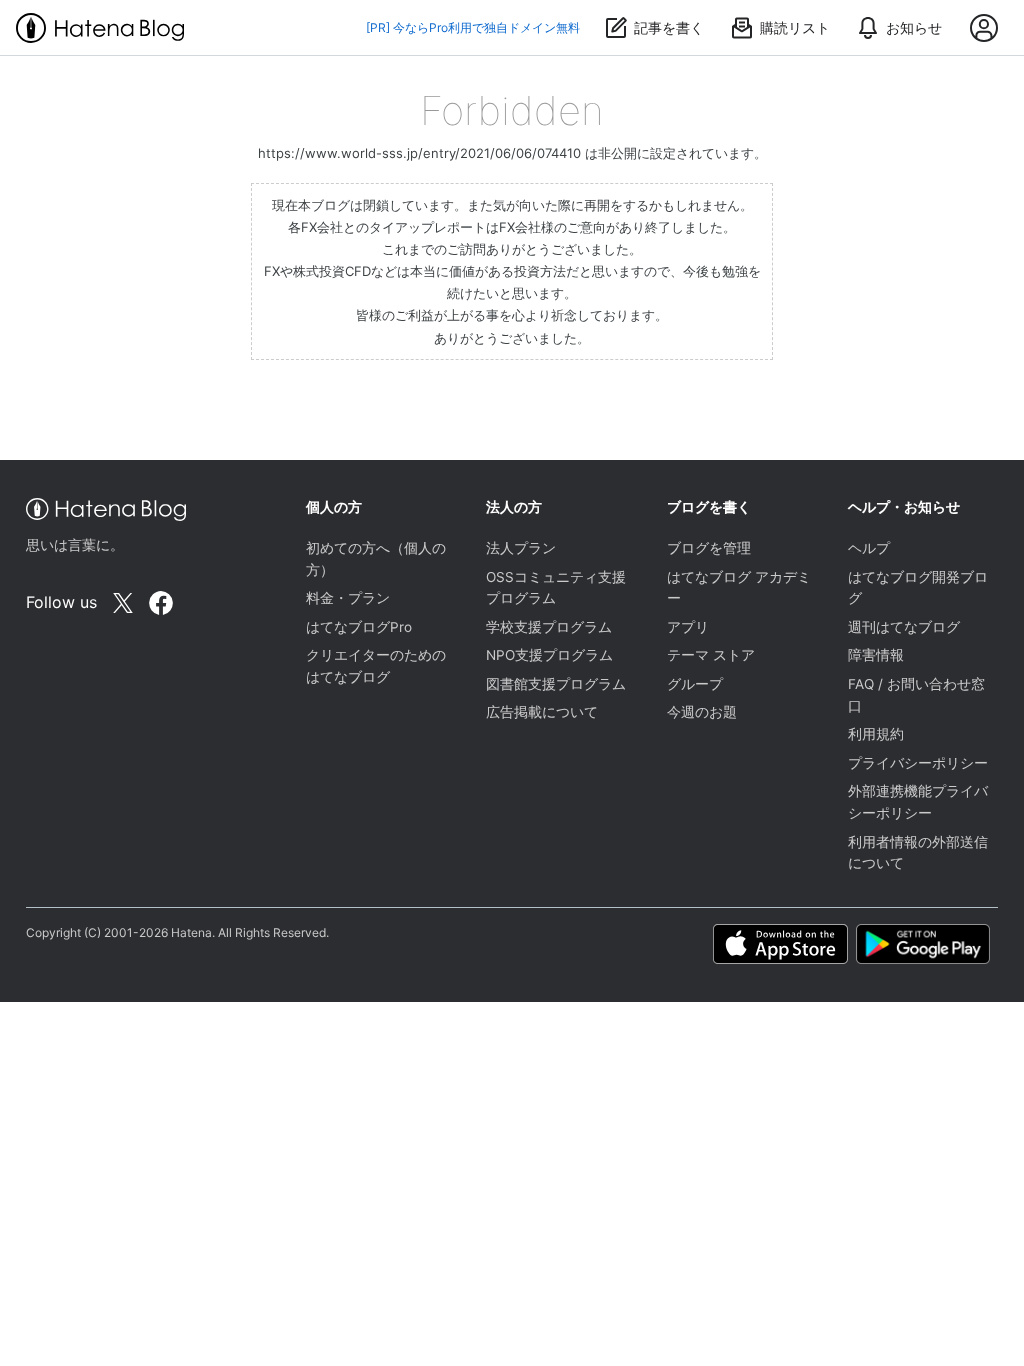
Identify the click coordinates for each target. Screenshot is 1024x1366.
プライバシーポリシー (918, 763)
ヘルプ (869, 548)
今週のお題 (702, 712)
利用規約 (876, 734)
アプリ (688, 627)
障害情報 (876, 655)
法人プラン (521, 548)
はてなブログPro (359, 627)
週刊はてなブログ (904, 627)
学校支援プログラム (549, 627)
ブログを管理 (709, 548)
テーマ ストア (711, 655)
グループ (695, 684)
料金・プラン (348, 598)
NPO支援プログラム (549, 655)
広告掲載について (542, 712)
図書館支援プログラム (556, 684)
